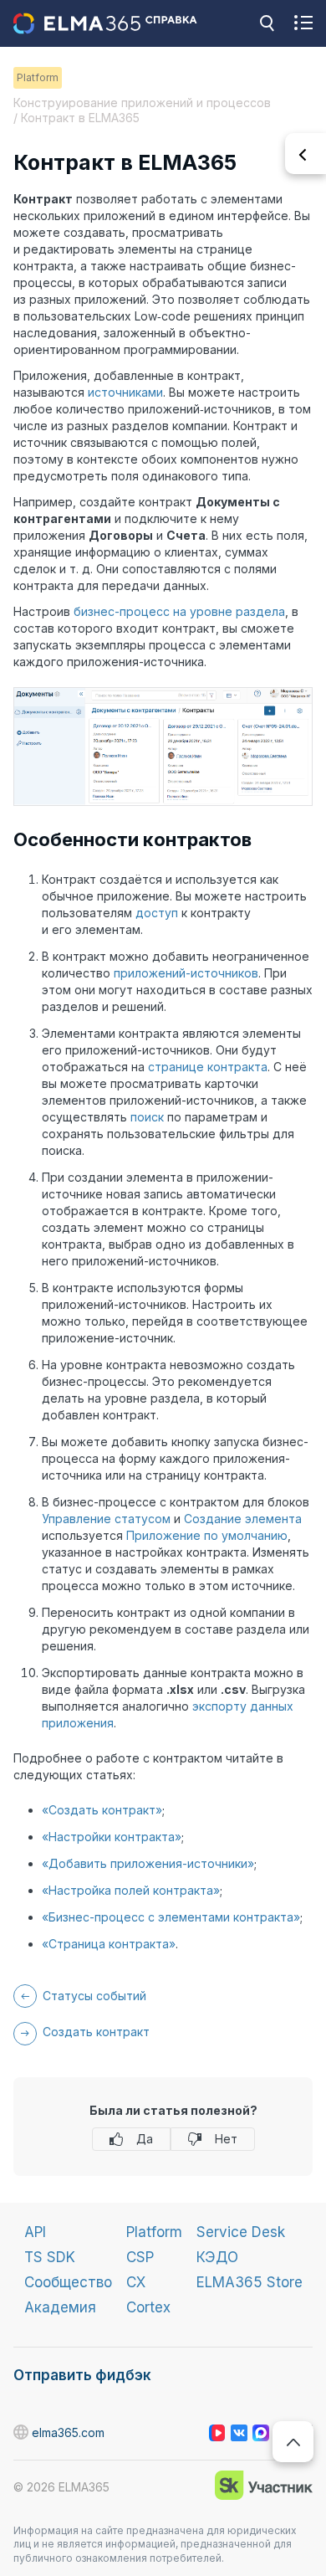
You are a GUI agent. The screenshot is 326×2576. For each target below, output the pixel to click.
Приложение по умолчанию (207, 1535)
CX (136, 2282)
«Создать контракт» (102, 1810)
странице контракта (208, 1067)
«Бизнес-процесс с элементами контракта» (171, 1917)
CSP (140, 2257)
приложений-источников (186, 973)
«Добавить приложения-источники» (148, 1863)
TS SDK (50, 2257)
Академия (60, 2307)
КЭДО (217, 2257)
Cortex (148, 2307)
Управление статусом (106, 1519)
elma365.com (22, 2433)
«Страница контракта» (109, 1944)
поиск (147, 1117)
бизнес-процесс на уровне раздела (179, 611)
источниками (125, 392)
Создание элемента (243, 1519)
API (35, 2232)
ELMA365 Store (250, 2282)
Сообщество (68, 2282)
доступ (157, 913)
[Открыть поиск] (267, 23)
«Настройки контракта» (112, 1837)
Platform (154, 2232)
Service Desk (241, 2232)
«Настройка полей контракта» (131, 1890)
